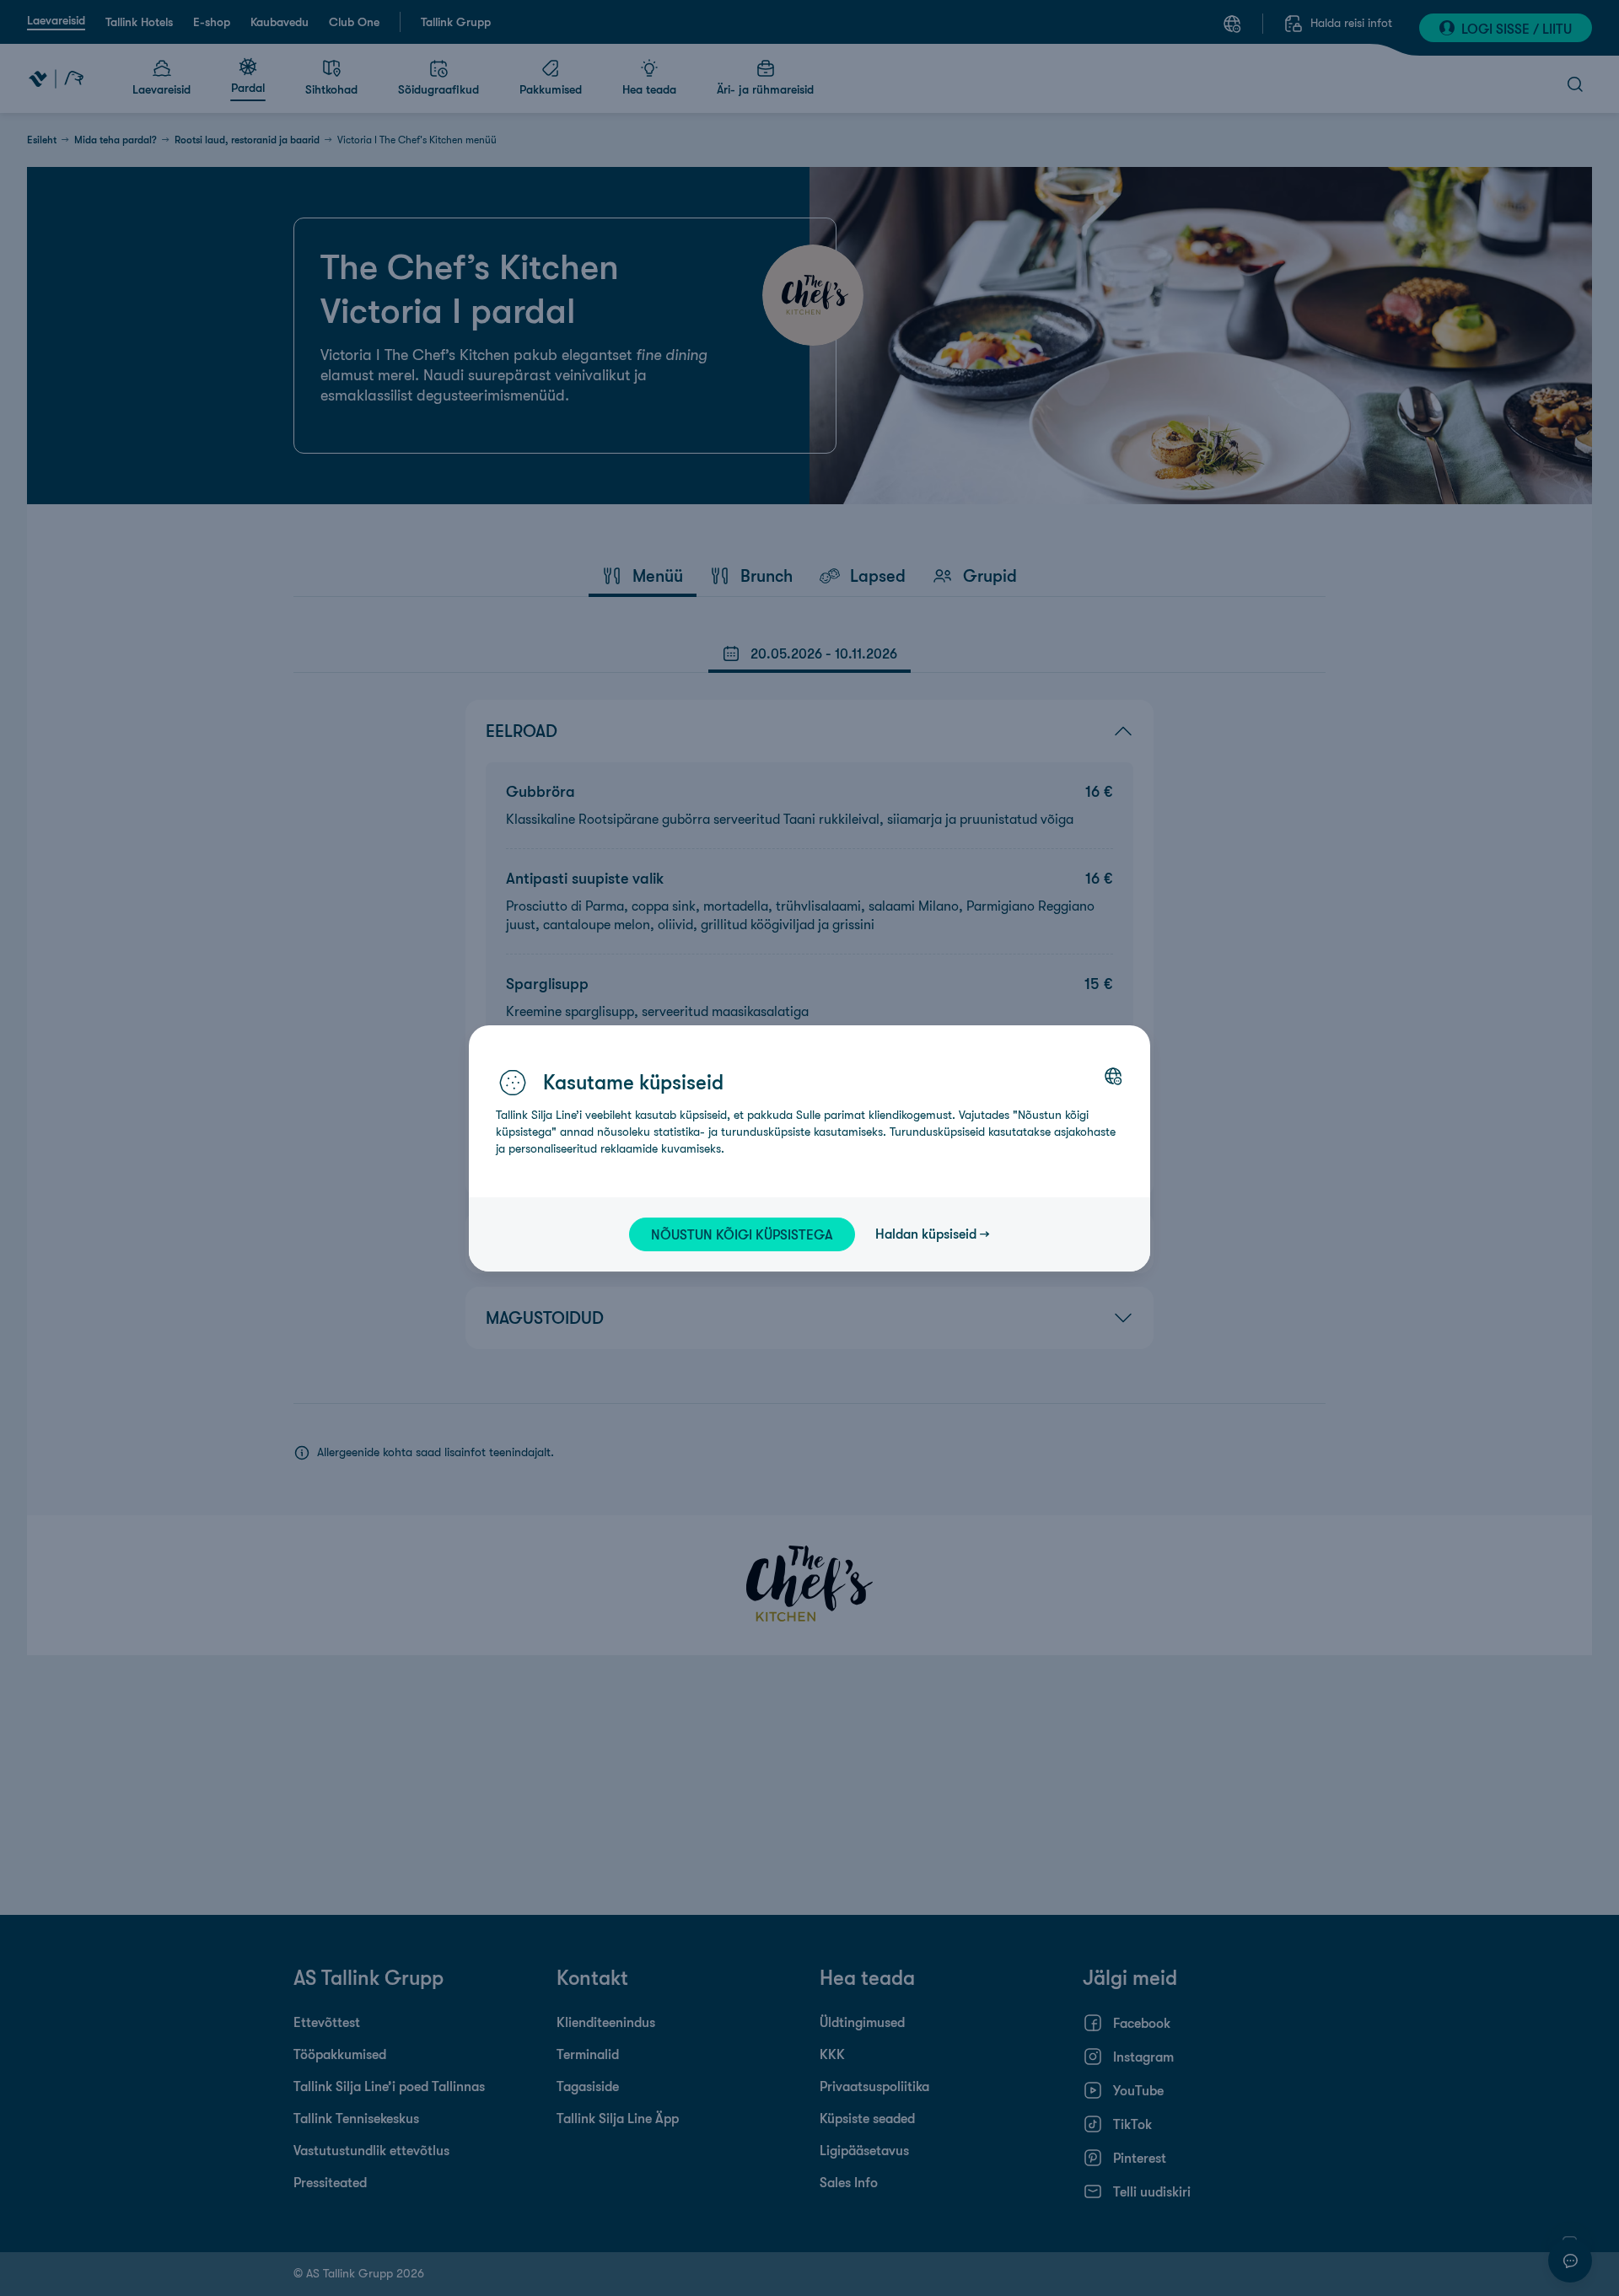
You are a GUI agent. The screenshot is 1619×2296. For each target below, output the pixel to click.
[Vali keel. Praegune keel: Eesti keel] (1113, 1076)
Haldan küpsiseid (926, 1234)
